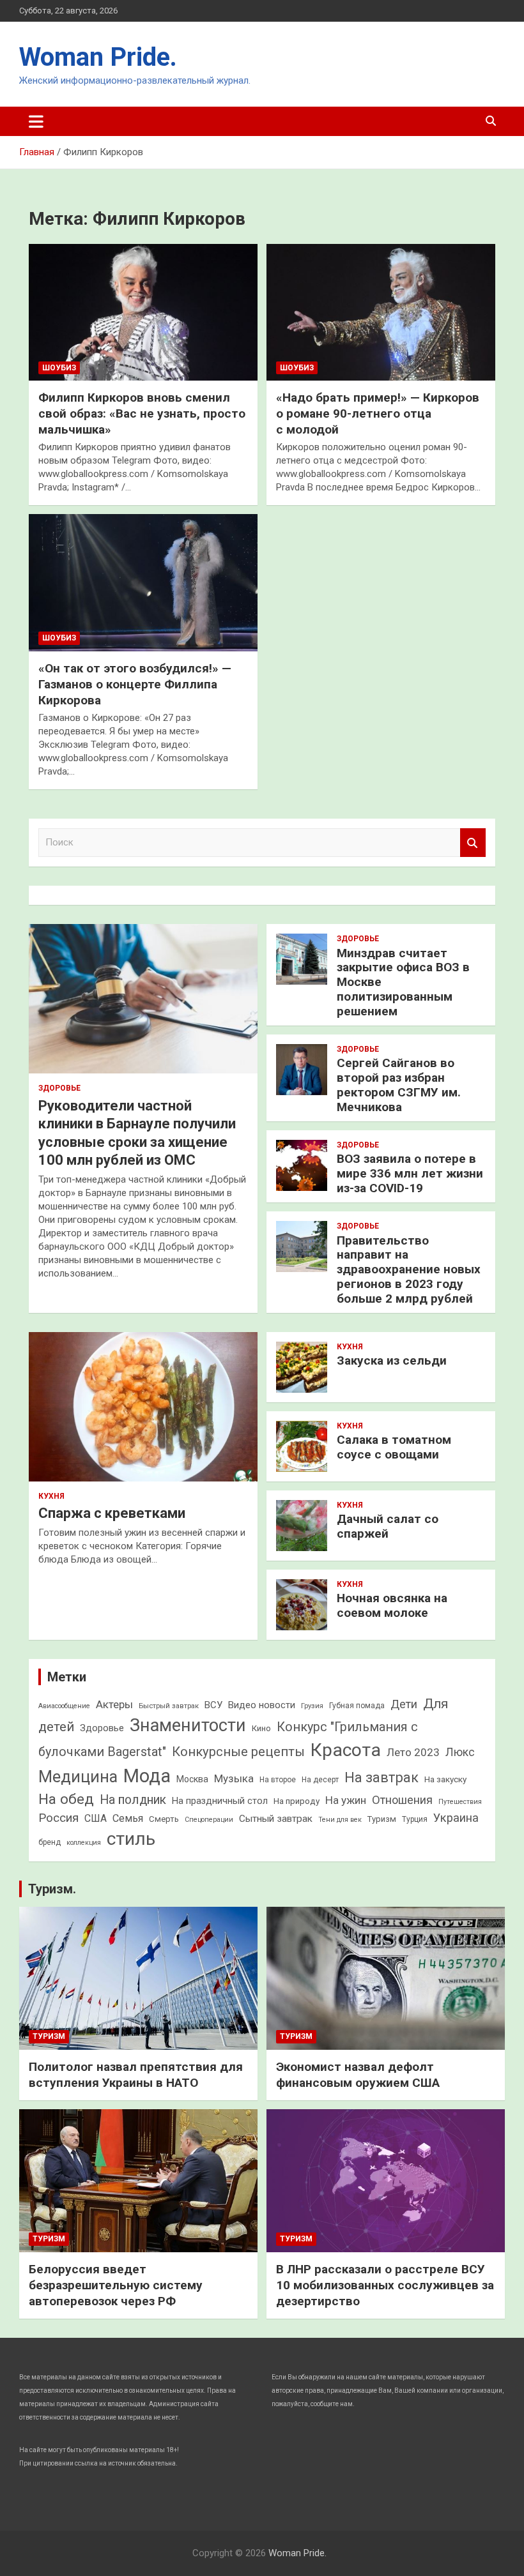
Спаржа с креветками (112, 1513)
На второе (278, 1780)
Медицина (78, 1777)
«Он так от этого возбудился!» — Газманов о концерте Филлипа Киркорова (135, 684)
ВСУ (213, 1705)
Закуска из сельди (392, 1360)
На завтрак (381, 1777)
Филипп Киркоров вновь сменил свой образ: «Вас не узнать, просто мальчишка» (142, 413)
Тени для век (340, 1820)
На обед (66, 1799)
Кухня (51, 1496)
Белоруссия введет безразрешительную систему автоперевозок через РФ (116, 2285)
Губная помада (357, 1706)
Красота (346, 1750)
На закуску (445, 1779)
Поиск (473, 843)
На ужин (346, 1800)
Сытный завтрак (276, 1819)
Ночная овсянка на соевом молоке (392, 1605)
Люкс (460, 1752)
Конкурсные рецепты (238, 1752)
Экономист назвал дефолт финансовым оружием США (358, 2075)
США (96, 1818)
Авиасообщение (64, 1706)
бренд (50, 1842)
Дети (404, 1704)
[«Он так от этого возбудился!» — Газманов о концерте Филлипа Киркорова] (143, 583)
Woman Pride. (98, 57)
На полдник (133, 1800)
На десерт (320, 1780)
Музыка (234, 1778)
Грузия (312, 1706)
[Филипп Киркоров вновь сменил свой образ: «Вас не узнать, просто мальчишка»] (143, 312)
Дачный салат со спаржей (388, 1526)
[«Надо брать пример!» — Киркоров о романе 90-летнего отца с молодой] (381, 312)
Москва (192, 1779)
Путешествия (460, 1802)
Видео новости (262, 1705)
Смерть (164, 1819)
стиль (131, 1839)
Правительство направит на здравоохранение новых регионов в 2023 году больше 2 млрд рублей (409, 1269)
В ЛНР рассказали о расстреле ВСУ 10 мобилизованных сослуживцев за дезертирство (385, 2285)
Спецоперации (209, 1820)
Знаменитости (188, 1725)
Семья (128, 1818)
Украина (456, 1818)
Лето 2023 (413, 1752)
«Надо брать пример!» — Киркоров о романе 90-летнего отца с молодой (378, 413)
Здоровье (59, 1088)
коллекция (84, 1843)
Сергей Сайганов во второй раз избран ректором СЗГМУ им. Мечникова (399, 1085)
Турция (415, 1819)
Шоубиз (59, 368)
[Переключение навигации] (36, 121)
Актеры (114, 1704)
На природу (297, 1801)
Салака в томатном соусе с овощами (394, 1447)
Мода (147, 1776)
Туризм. (52, 1889)
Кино (261, 1728)
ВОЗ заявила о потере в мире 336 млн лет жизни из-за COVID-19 (410, 1173)
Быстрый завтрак (169, 1706)
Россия (58, 1818)
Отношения (402, 1800)
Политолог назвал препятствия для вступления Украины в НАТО (136, 2075)
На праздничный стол (220, 1801)
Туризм (382, 1819)
